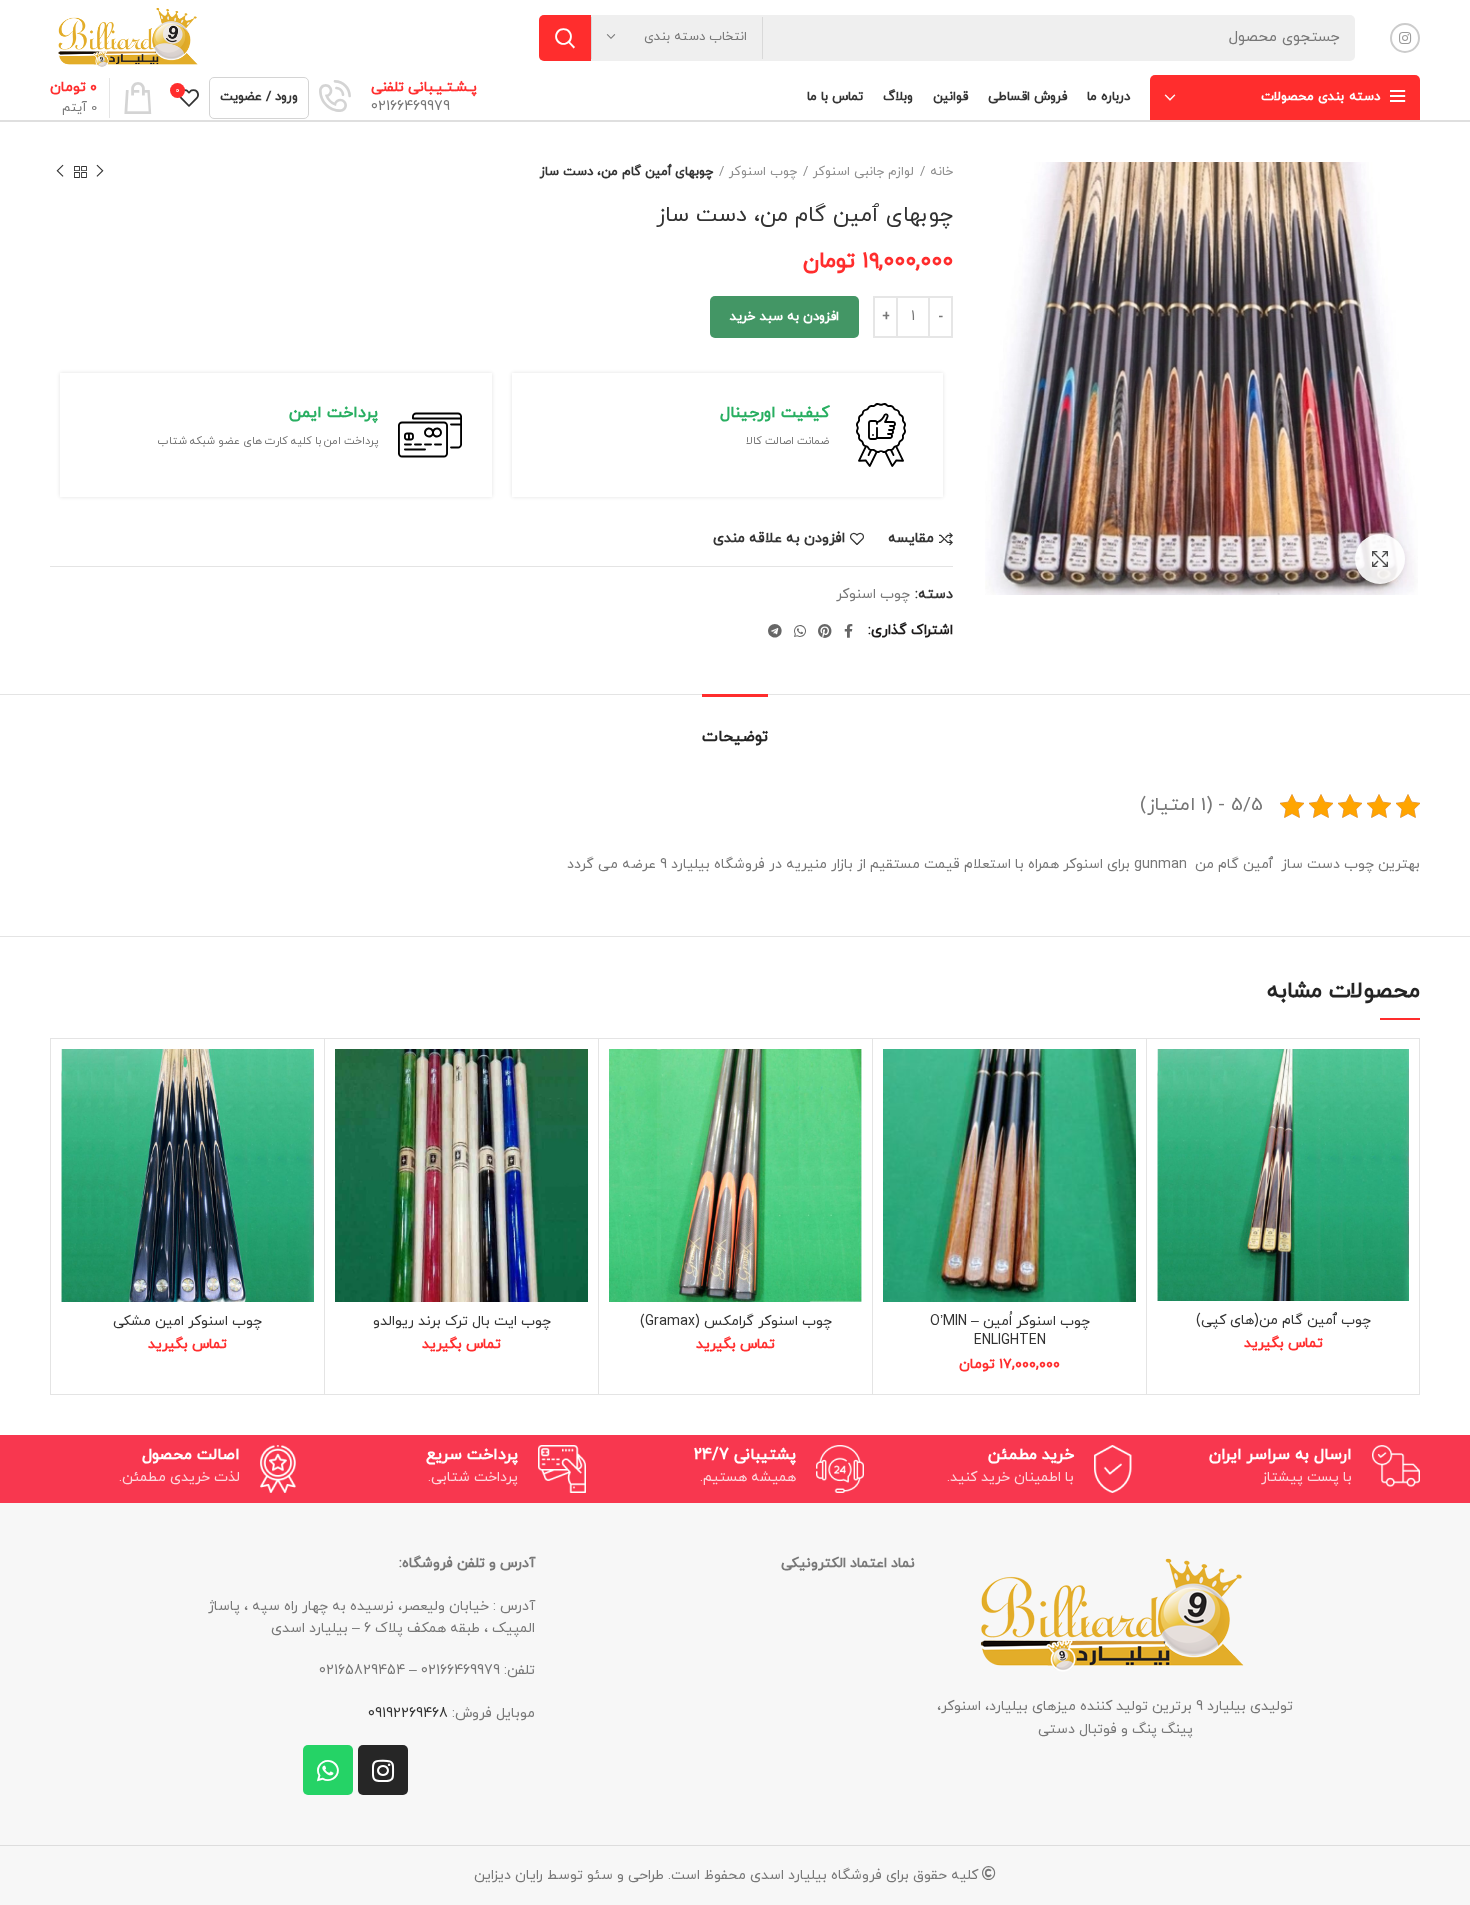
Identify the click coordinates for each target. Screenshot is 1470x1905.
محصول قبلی (100, 172)
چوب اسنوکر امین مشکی (187, 1321)
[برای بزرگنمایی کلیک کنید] (1380, 559)
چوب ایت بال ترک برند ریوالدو (462, 1321)
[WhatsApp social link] (800, 631)
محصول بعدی (60, 172)
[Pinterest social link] (825, 631)
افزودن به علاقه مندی (779, 539)
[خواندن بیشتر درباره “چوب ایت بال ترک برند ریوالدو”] (350, 1126)
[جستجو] (565, 38)
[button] (898, 1126)
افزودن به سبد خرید (784, 317)
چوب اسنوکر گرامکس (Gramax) (736, 1321)
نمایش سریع (1172, 1171)
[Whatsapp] (328, 1770)
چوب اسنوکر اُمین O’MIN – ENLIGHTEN (1010, 1331)
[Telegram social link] (775, 631)
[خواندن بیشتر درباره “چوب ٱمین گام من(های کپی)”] (1172, 1126)
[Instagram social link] (1405, 38)
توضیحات (735, 737)
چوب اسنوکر (763, 172)
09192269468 (408, 1713)
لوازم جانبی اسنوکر (863, 172)
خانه (941, 172)
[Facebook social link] (848, 631)
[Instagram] (383, 1770)
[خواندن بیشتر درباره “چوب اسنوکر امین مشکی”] (76, 1126)
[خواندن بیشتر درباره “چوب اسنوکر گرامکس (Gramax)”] (624, 1126)
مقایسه (911, 539)
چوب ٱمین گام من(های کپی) (1283, 1320)
